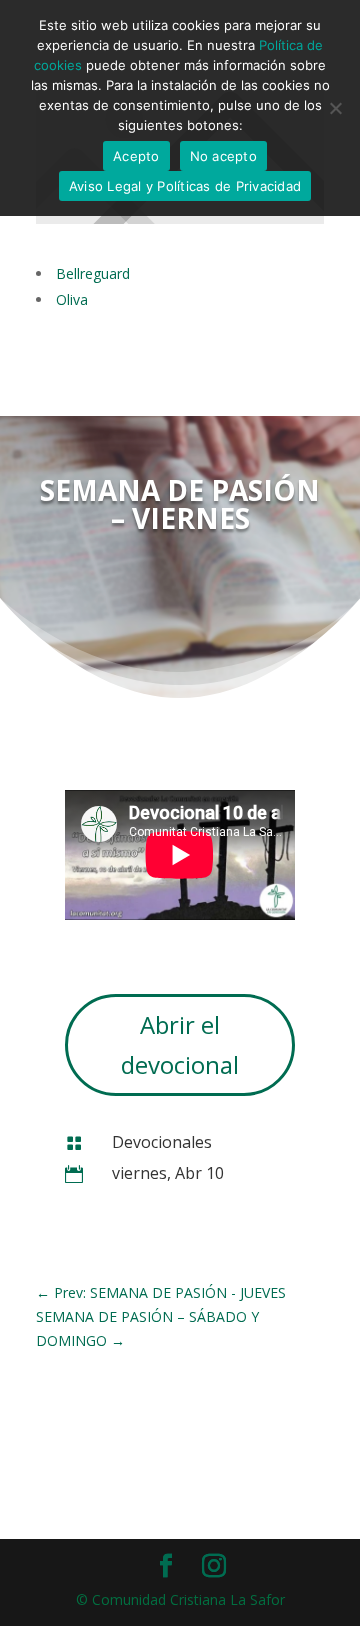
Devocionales (162, 1142)
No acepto (223, 156)
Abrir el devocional (180, 1045)
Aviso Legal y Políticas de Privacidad (185, 186)
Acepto (136, 156)
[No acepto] (335, 108)
